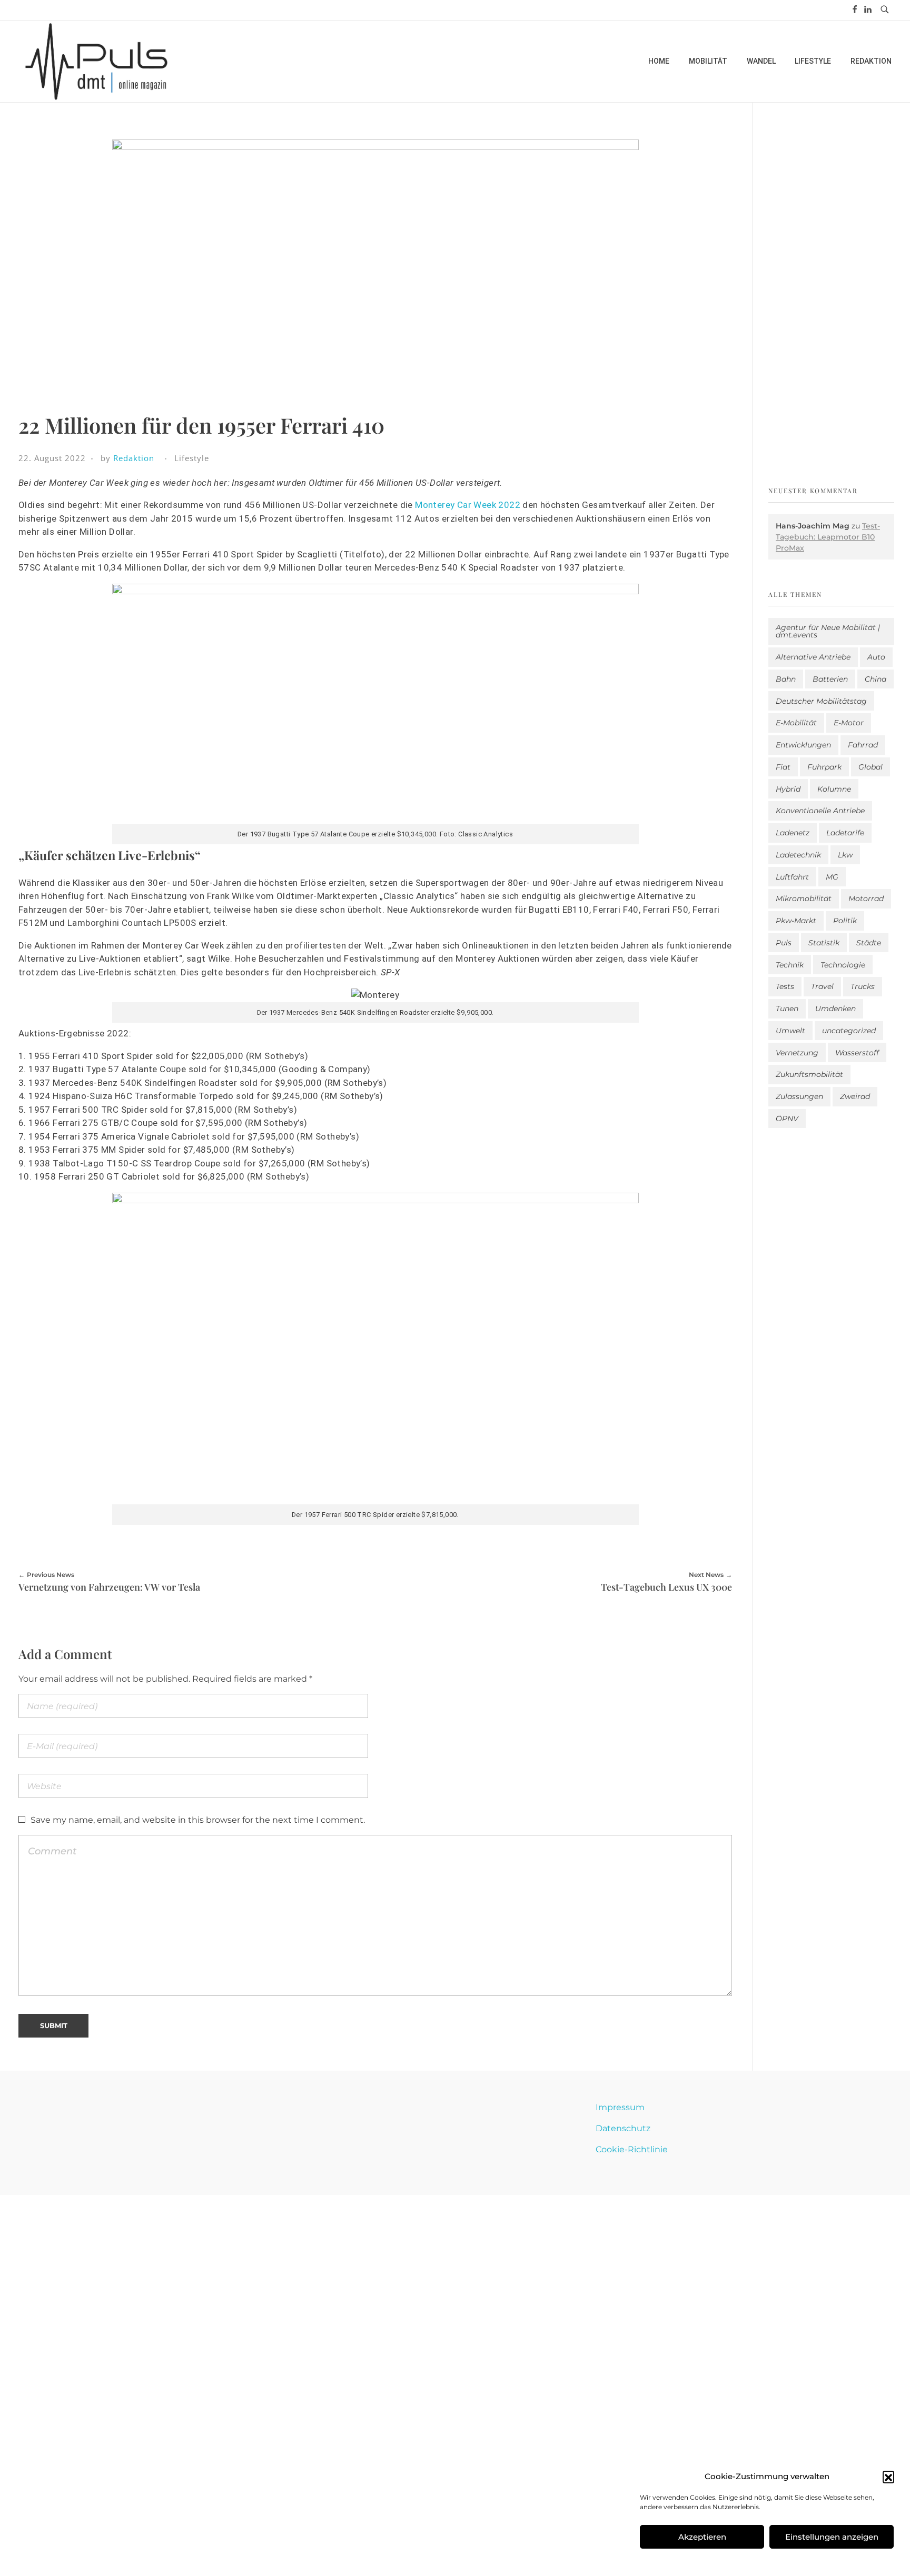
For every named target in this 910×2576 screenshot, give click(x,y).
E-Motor (849, 723)
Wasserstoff (857, 1053)
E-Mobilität (796, 723)
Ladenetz (793, 833)
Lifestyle (192, 458)
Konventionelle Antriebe (820, 811)
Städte (869, 943)
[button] (888, 2477)
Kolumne (834, 789)
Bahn (786, 679)
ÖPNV (787, 1119)
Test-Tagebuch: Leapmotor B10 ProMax (828, 537)
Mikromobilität (804, 898)
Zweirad (855, 1096)
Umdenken (835, 1009)
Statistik (824, 943)
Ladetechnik (798, 855)
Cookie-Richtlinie (632, 2149)
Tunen (787, 1009)
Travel (822, 986)
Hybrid (788, 789)
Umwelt (790, 1031)
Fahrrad (863, 745)
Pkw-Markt (796, 921)
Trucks (863, 986)
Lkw (845, 855)
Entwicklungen (803, 745)
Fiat (783, 767)
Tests (785, 986)
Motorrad (866, 898)
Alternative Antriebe (813, 657)
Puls (784, 943)
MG (832, 877)
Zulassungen (799, 1096)
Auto (876, 657)
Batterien (830, 679)
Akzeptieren (702, 2537)
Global (871, 767)
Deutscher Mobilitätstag (821, 701)
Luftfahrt (792, 877)
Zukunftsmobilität (809, 1074)
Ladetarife (845, 833)
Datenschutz (623, 2128)
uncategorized (849, 1031)
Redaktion (134, 458)
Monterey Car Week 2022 (468, 505)
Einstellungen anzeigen (832, 2537)
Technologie (843, 965)
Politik (845, 921)
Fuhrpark (824, 767)
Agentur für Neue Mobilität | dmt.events (828, 631)
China (876, 679)
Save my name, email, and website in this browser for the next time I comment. (198, 1820)
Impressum (620, 2107)
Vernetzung (797, 1053)
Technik (790, 965)
